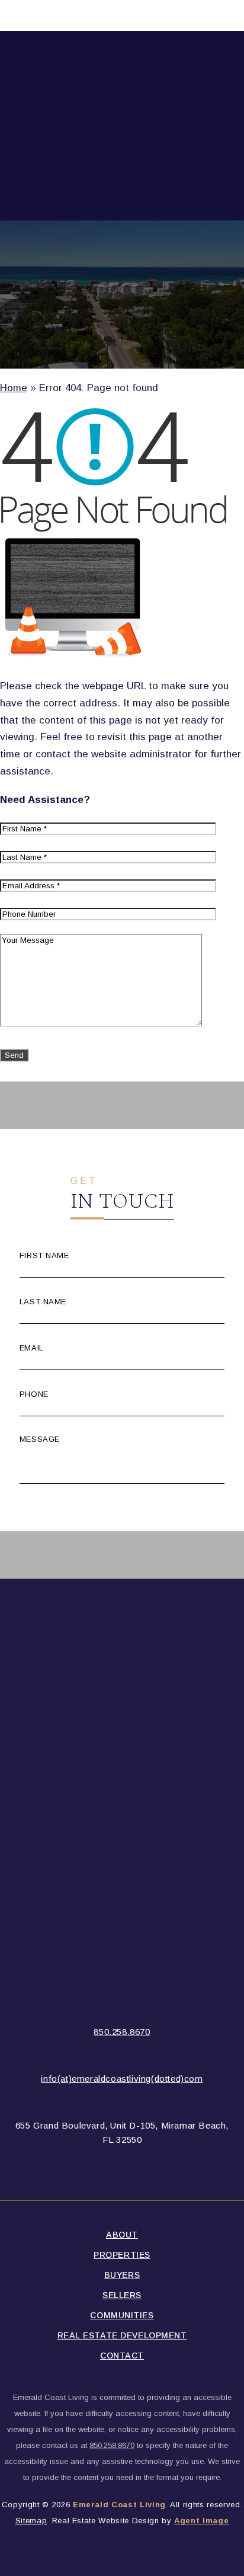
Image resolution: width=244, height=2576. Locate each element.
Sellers (122, 2295)
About (122, 2235)
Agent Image (201, 2521)
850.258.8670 (122, 2032)
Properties (122, 2255)
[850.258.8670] (122, 15)
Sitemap (31, 2521)
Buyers (122, 2275)
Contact (122, 2356)
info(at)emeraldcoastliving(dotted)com (122, 2079)
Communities (122, 2315)
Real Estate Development (122, 2335)
